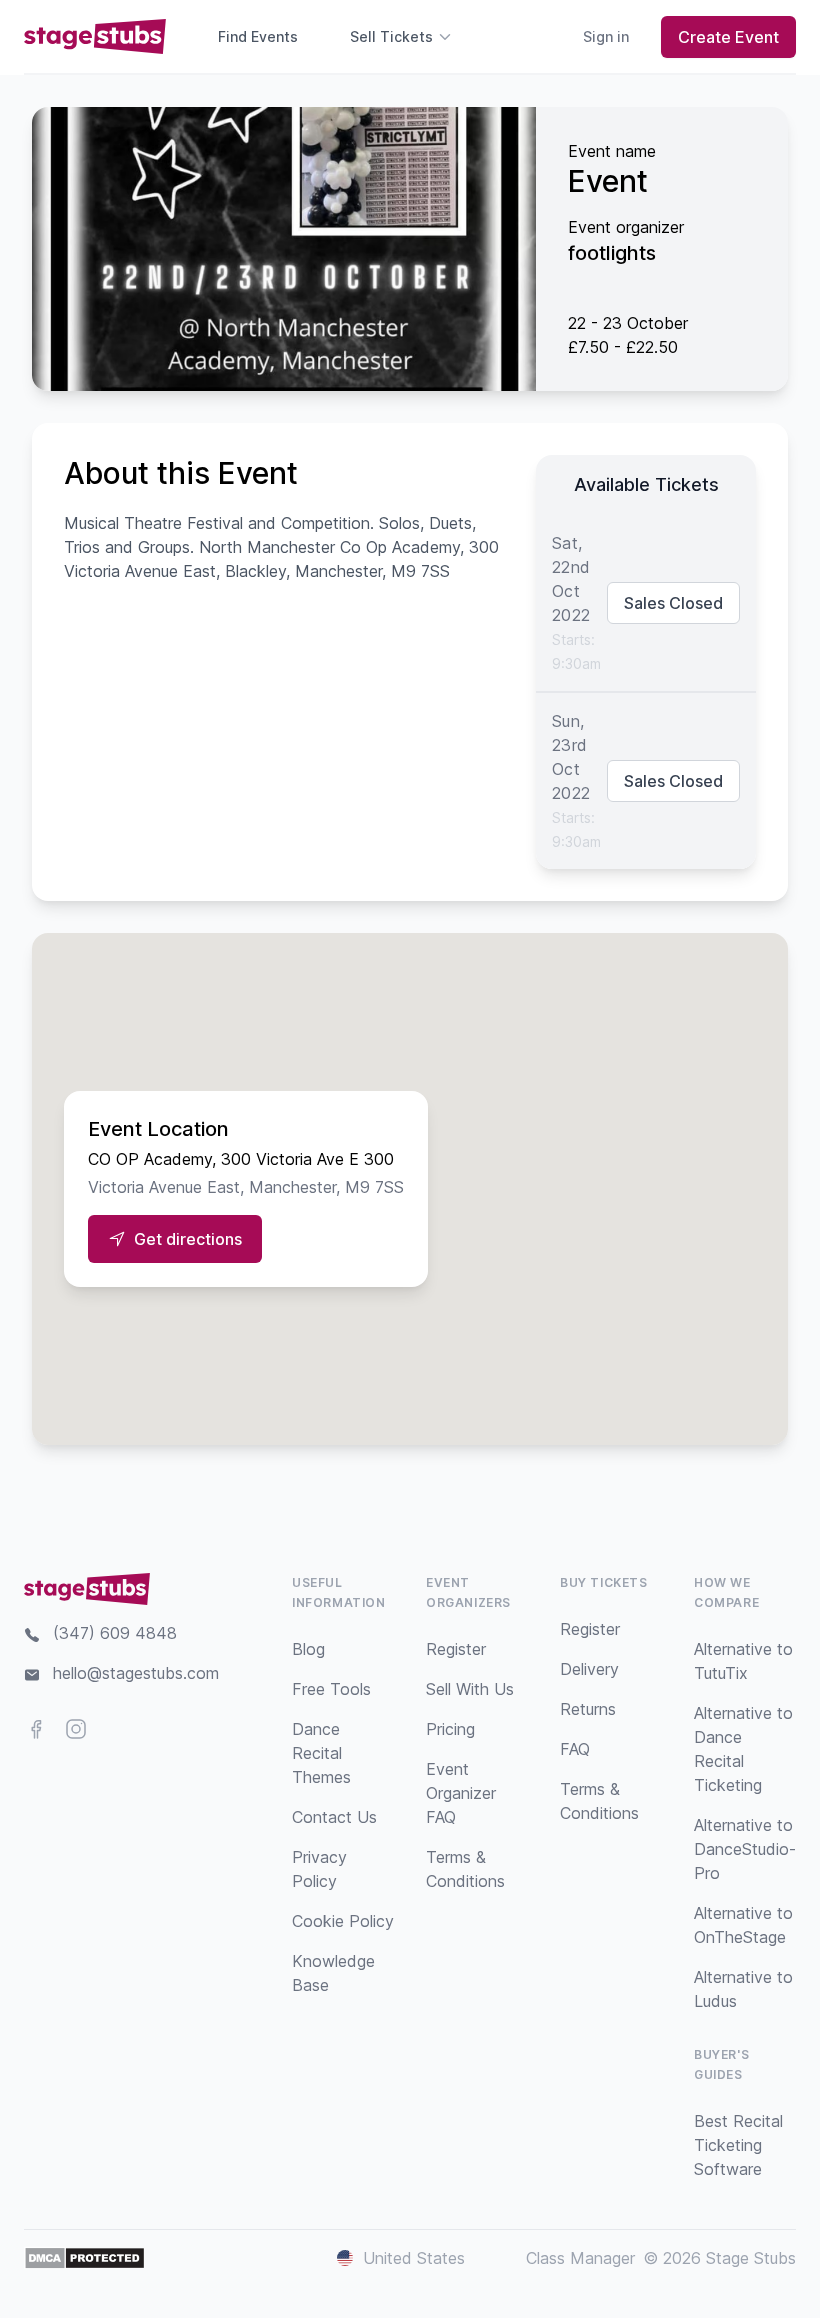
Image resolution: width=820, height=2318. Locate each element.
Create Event (728, 37)
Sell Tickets (391, 36)
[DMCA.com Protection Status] (84, 2258)
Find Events (258, 36)
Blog (308, 1649)
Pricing (450, 1729)
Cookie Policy (343, 1921)
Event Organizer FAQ (461, 1793)
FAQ (575, 1749)
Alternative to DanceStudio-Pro (745, 1849)
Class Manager (580, 2258)
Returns (588, 1709)
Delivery (589, 1669)
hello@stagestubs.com (136, 1673)
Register (456, 1649)
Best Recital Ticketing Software (738, 2145)
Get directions (188, 1239)
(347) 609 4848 (115, 1633)
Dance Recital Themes (321, 1753)
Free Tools (331, 1689)
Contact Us (334, 1817)
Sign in (606, 36)
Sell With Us (470, 1689)
